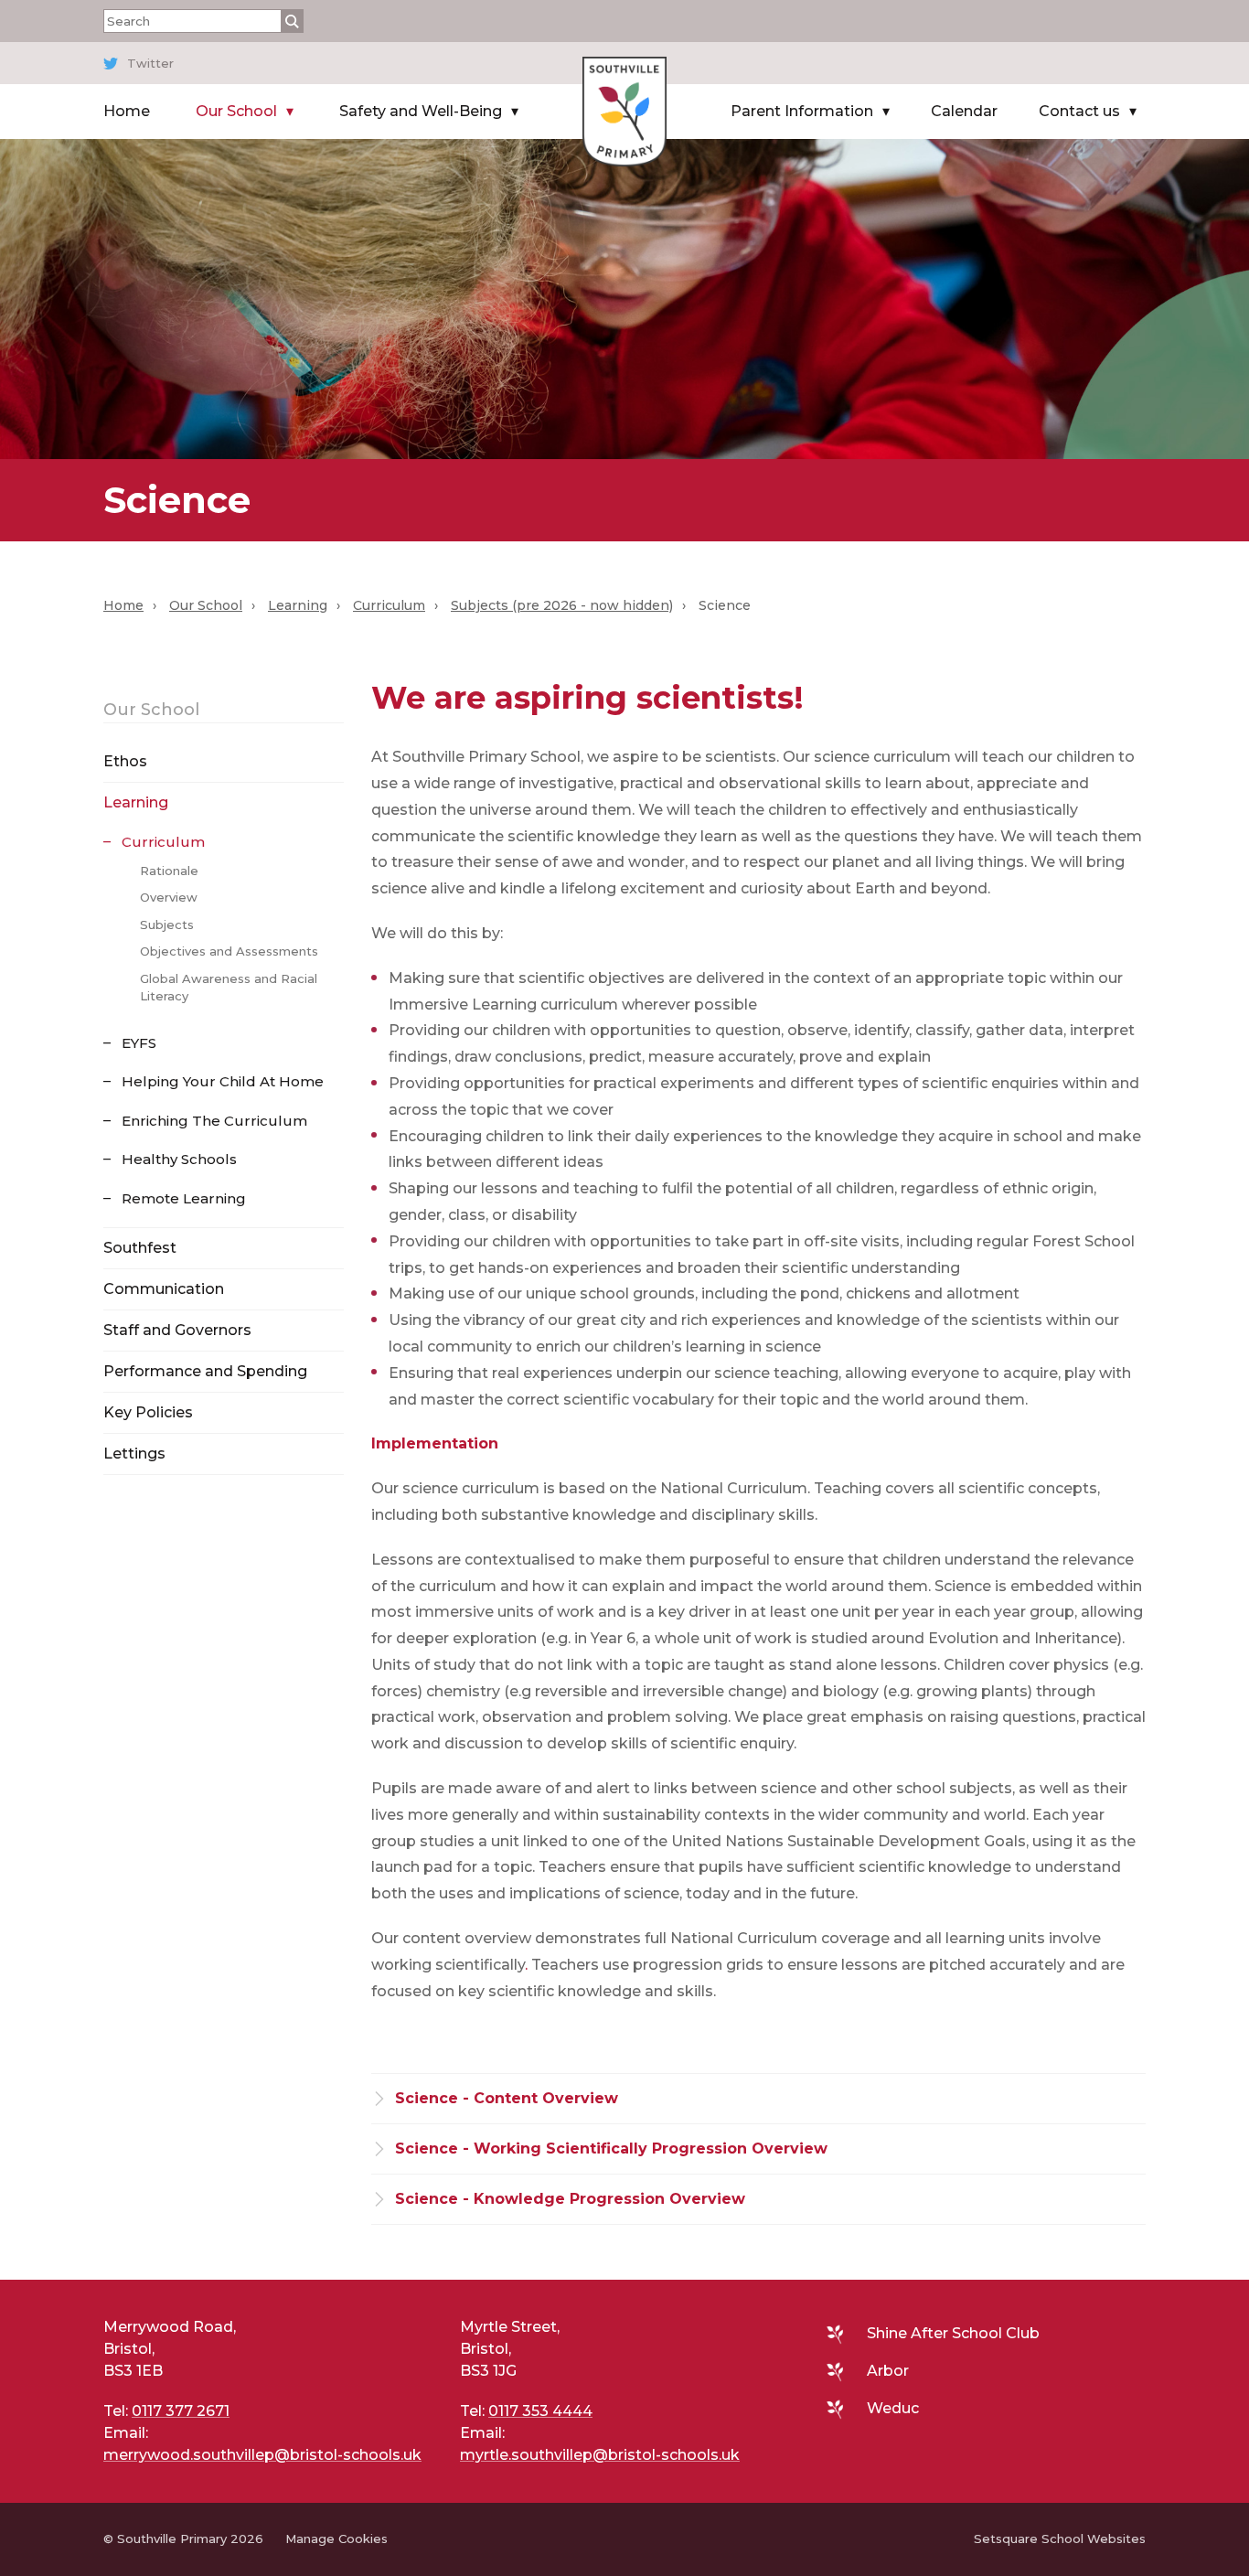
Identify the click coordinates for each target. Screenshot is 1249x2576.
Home (127, 111)
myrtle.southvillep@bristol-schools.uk (600, 2455)
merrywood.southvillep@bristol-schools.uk (262, 2455)
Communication (164, 1289)
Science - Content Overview (507, 2098)
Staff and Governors (177, 1330)
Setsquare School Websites (1060, 2539)
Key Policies (148, 1412)
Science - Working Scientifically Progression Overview (611, 2148)
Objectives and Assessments (229, 951)
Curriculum (389, 605)
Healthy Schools (179, 1159)
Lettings (134, 1454)
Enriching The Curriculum (214, 1121)
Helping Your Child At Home (223, 1081)
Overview (169, 897)
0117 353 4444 (540, 2411)
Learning (298, 605)
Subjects (167, 925)
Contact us (1079, 111)
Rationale (169, 871)
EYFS (139, 1043)
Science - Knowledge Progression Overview (570, 2199)
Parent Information (802, 111)
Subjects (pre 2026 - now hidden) (562, 605)
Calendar (964, 111)
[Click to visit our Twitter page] (620, 63)
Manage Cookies (336, 2539)
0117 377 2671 (181, 2411)
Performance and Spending (205, 1371)
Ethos (125, 761)
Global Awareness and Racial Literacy (229, 988)
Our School (236, 111)
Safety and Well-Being (421, 111)
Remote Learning (184, 1198)
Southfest (140, 1248)
